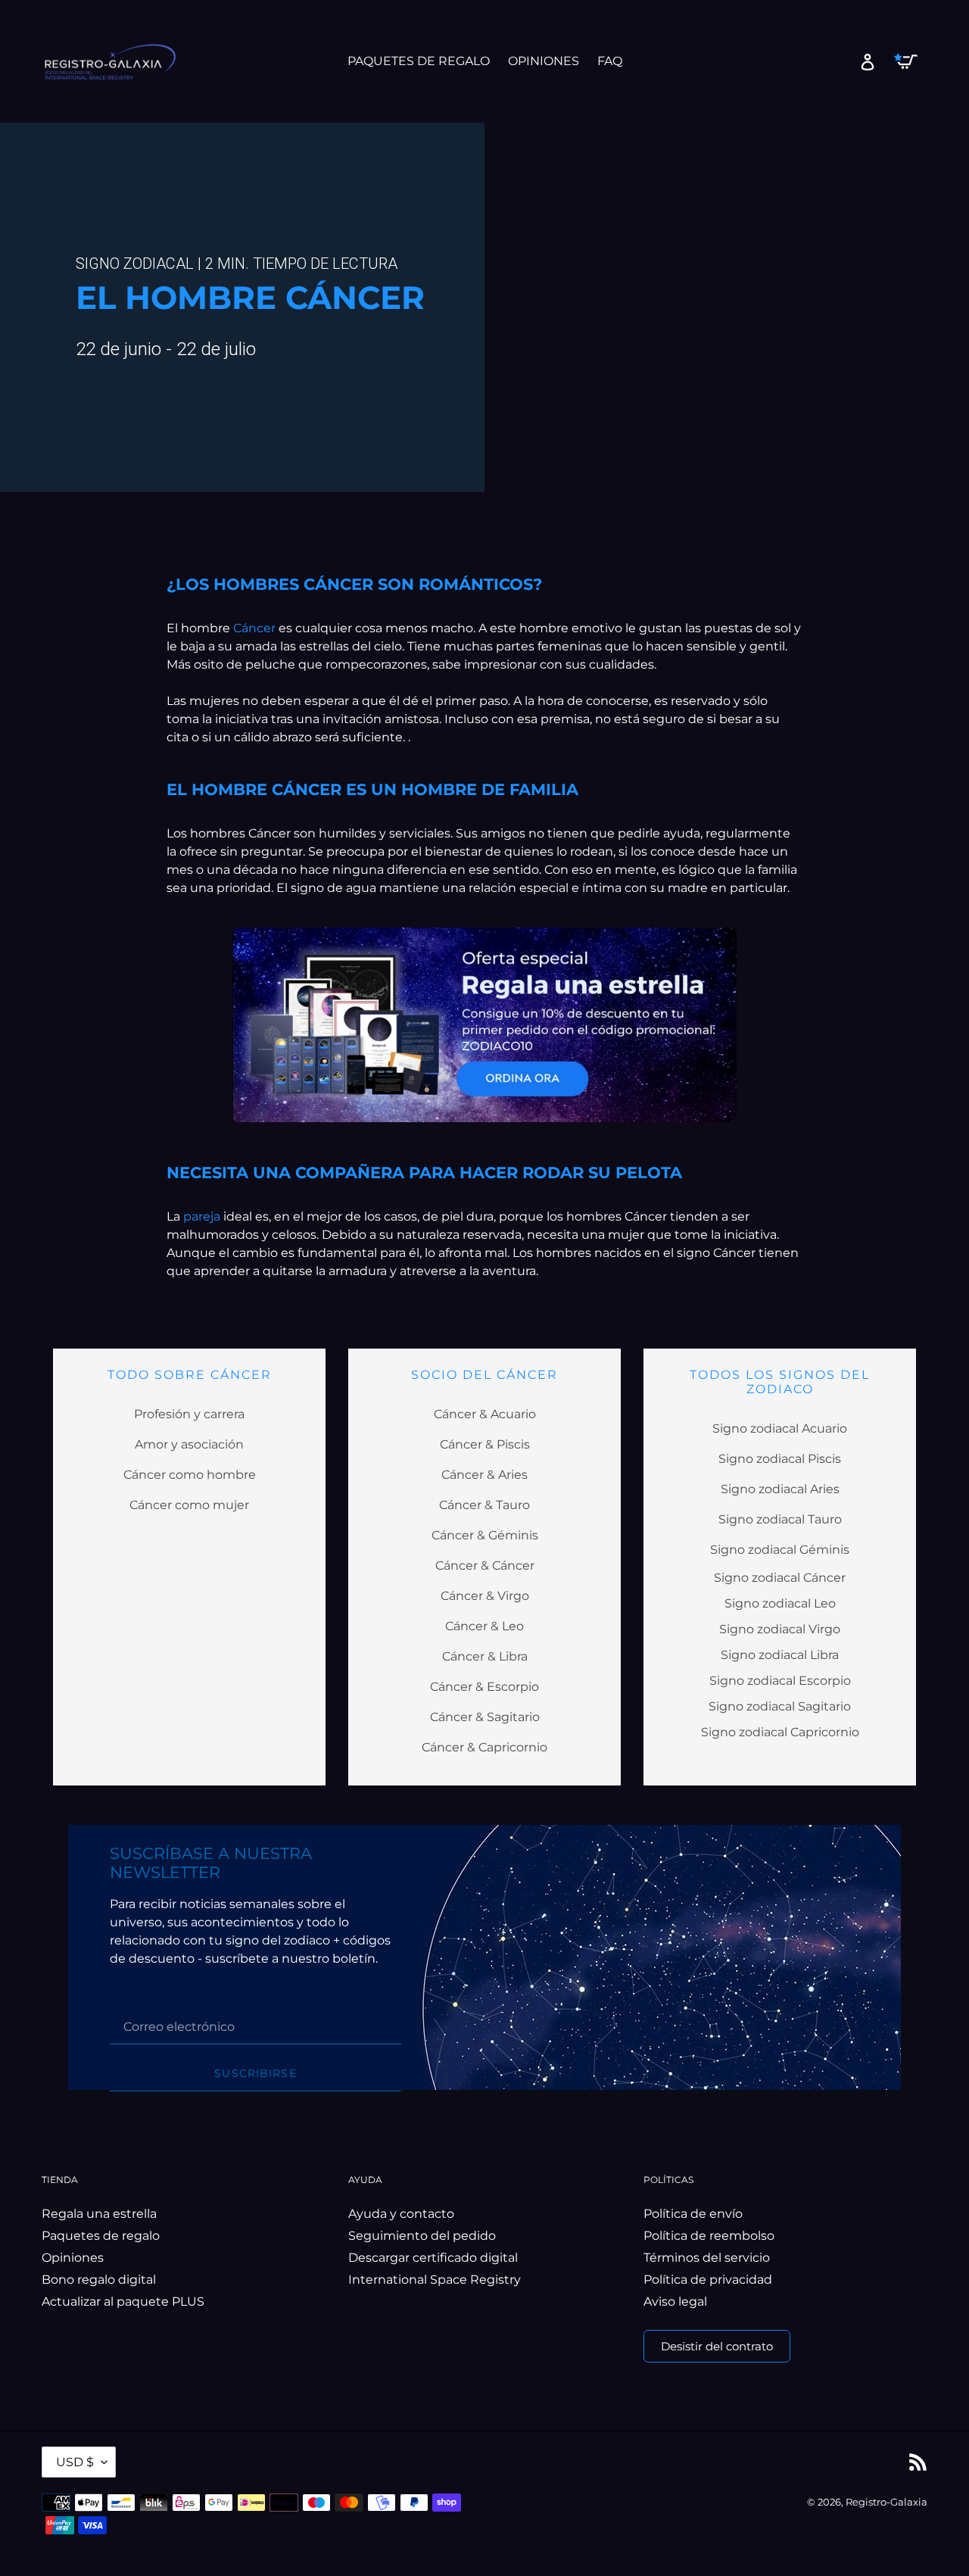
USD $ (75, 2462)
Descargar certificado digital (433, 2258)
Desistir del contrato (717, 2346)
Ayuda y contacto (401, 2214)
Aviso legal (675, 2302)
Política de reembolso (709, 2236)
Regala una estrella (99, 2214)
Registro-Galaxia (886, 2502)
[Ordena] (485, 1025)
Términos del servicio (707, 2258)
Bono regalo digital (99, 2280)
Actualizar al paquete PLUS (123, 2302)
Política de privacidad (708, 2280)
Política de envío (693, 2214)
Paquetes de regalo (101, 2236)
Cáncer (256, 628)
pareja (203, 1216)
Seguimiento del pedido (422, 2236)
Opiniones (73, 2258)
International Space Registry (435, 2280)
